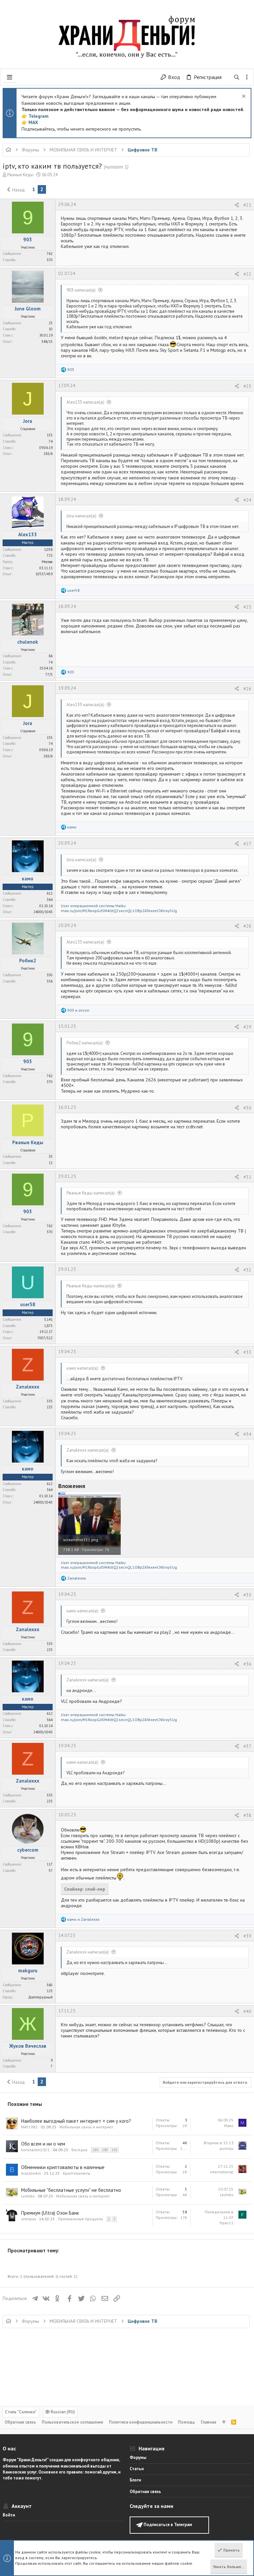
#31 (247, 1177)
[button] (10, 77)
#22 (247, 274)
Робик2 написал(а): (85, 1043)
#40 (247, 2011)
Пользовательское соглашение (72, 2422)
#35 (247, 1595)
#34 (247, 1434)
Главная (209, 2422)
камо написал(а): (83, 1368)
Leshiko (28, 2196)
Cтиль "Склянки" (21, 2412)
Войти (9, 2515)
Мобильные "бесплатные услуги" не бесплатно (71, 2190)
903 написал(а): (81, 290)
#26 (247, 689)
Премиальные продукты (80, 2219)
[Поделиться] (237, 205)
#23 (247, 386)
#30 (247, 1108)
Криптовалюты (77, 2173)
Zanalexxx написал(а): (88, 1450)
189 (95, 2150)
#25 (247, 607)
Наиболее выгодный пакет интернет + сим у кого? (76, 2121)
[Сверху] (224, 2422)
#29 (247, 1027)
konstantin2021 (35, 2150)
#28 (247, 926)
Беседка (79, 2150)
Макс (229, 2126)
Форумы (138, 2457)
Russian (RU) (62, 2412)
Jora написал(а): (82, 516)
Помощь (187, 2422)
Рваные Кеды (20, 175)
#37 (247, 1746)
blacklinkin (31, 2173)
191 (114, 2150)
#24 (247, 500)
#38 (247, 1815)
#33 (247, 1352)
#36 (247, 1664)
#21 (247, 205)
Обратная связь (20, 2422)
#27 (247, 844)
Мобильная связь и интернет (86, 2127)
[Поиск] (237, 77)
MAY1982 (29, 2127)
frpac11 (227, 2223)
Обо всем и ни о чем (43, 2144)
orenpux (29, 2219)
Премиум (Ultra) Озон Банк (50, 2213)
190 (105, 2150)
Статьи (137, 2469)
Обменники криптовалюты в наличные (63, 2167)
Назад (19, 190)
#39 (247, 1936)
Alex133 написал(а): (85, 402)
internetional (222, 2172)
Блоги (135, 2480)
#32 (247, 1270)
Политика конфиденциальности (141, 2422)
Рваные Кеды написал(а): (91, 1193)
